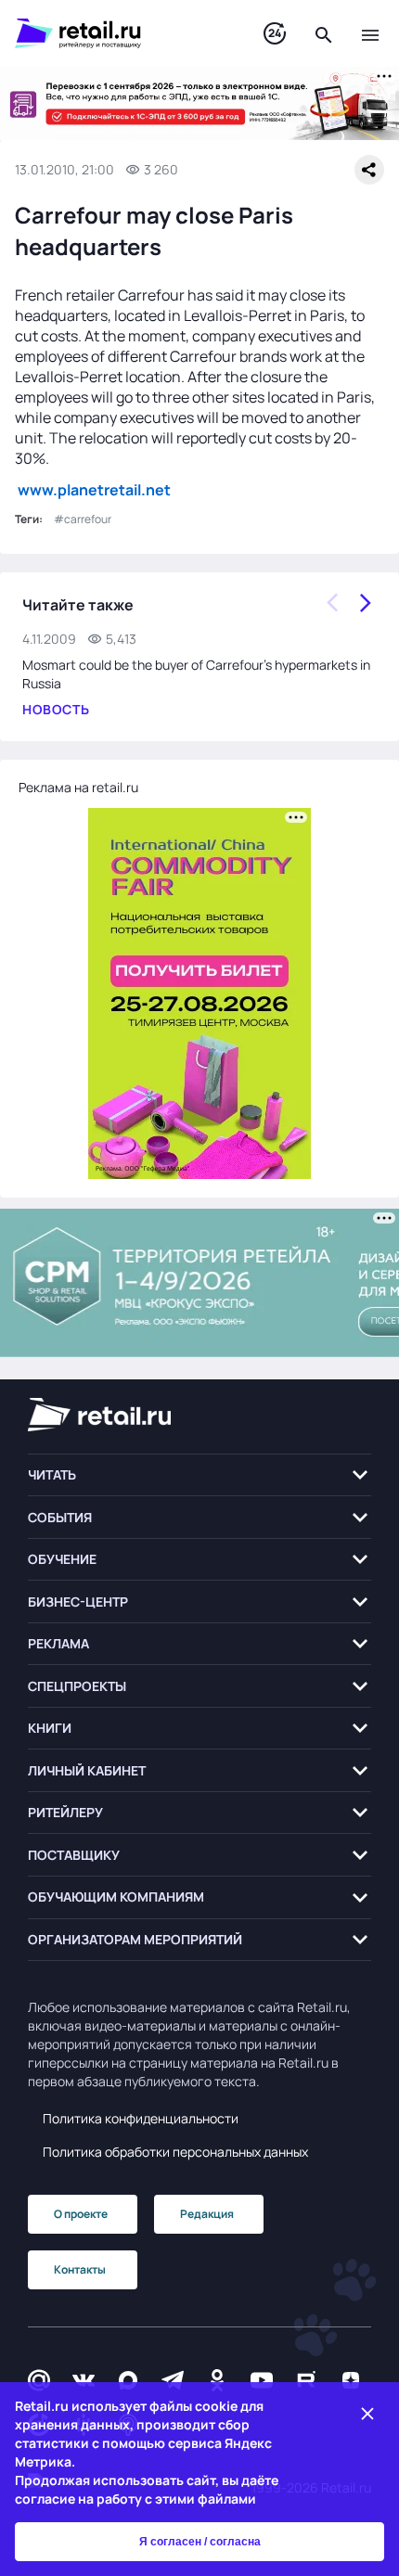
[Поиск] (324, 33)
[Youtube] (262, 2380)
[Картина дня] (275, 34)
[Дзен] (351, 2380)
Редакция (207, 2214)
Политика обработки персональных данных (175, 2152)
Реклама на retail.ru (78, 787)
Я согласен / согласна (200, 2542)
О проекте (81, 2214)
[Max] (128, 2380)
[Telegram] (173, 2380)
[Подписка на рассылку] (39, 2380)
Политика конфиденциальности (141, 2118)
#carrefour (83, 519)
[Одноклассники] (217, 2380)
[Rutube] (306, 2380)
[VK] (84, 2380)
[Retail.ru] (121, 33)
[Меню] (370, 33)
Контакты (80, 2269)
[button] (199, 1475)
